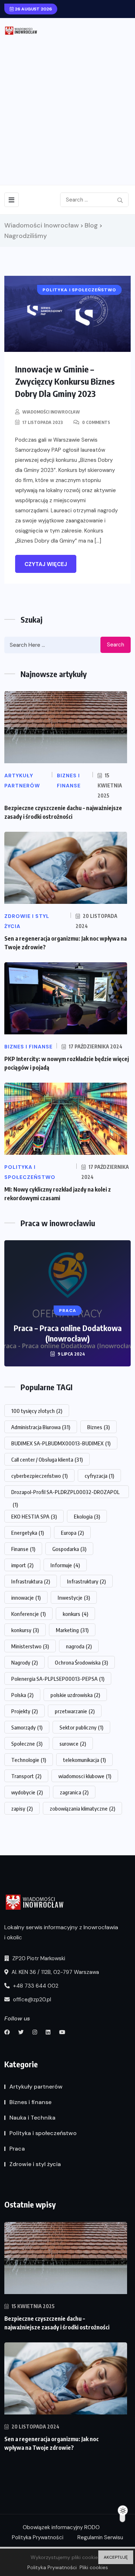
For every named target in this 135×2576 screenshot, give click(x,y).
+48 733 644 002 (35, 1986)
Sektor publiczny (81, 1727)
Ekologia (87, 1516)
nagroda (79, 1646)
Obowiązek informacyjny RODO (61, 2527)
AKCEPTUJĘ (116, 2557)
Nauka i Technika (32, 2118)
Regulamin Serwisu (100, 2537)
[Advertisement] (67, 107)
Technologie (29, 1760)
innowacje (26, 1598)
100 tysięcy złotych (37, 1411)
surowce (73, 1744)
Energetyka (28, 1533)
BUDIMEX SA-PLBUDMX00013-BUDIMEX (61, 1443)
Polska (22, 1695)
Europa (72, 1533)
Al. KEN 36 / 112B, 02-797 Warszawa (55, 1972)
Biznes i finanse (30, 2102)
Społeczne (27, 1744)
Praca (17, 2149)
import (22, 1565)
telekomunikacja (84, 1760)
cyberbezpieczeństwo (39, 1476)
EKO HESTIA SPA (34, 1516)
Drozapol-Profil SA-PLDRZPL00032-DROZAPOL (65, 1493)
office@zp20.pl (31, 2000)
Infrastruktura (31, 1581)
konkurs (75, 1614)
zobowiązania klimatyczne (82, 1808)
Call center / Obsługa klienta (47, 1459)
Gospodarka (69, 1549)
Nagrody (24, 1662)
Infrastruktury (86, 1581)
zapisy (22, 1808)
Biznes (98, 1427)
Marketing (72, 1630)
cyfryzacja (99, 1476)
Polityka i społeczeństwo (43, 2133)
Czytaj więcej (46, 564)
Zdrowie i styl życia (35, 2164)
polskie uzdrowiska (75, 1695)
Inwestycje (74, 1598)
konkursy (25, 1630)
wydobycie (27, 1792)
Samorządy (27, 1727)
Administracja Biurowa (41, 1427)
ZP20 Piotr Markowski (38, 1958)
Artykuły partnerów (36, 2087)
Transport (26, 1776)
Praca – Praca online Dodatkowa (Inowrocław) (68, 1333)
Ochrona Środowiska (81, 1662)
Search (116, 645)
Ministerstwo (30, 1646)
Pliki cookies (94, 2567)
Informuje (65, 1565)
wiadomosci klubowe (85, 1776)
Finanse (23, 1549)
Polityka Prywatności (38, 2537)
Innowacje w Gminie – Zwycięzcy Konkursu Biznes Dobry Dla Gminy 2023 (65, 381)
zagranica (74, 1792)
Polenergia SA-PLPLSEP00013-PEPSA (58, 1679)
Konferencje (28, 1614)
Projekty (24, 1711)
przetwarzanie (75, 1711)
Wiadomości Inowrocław (51, 412)
